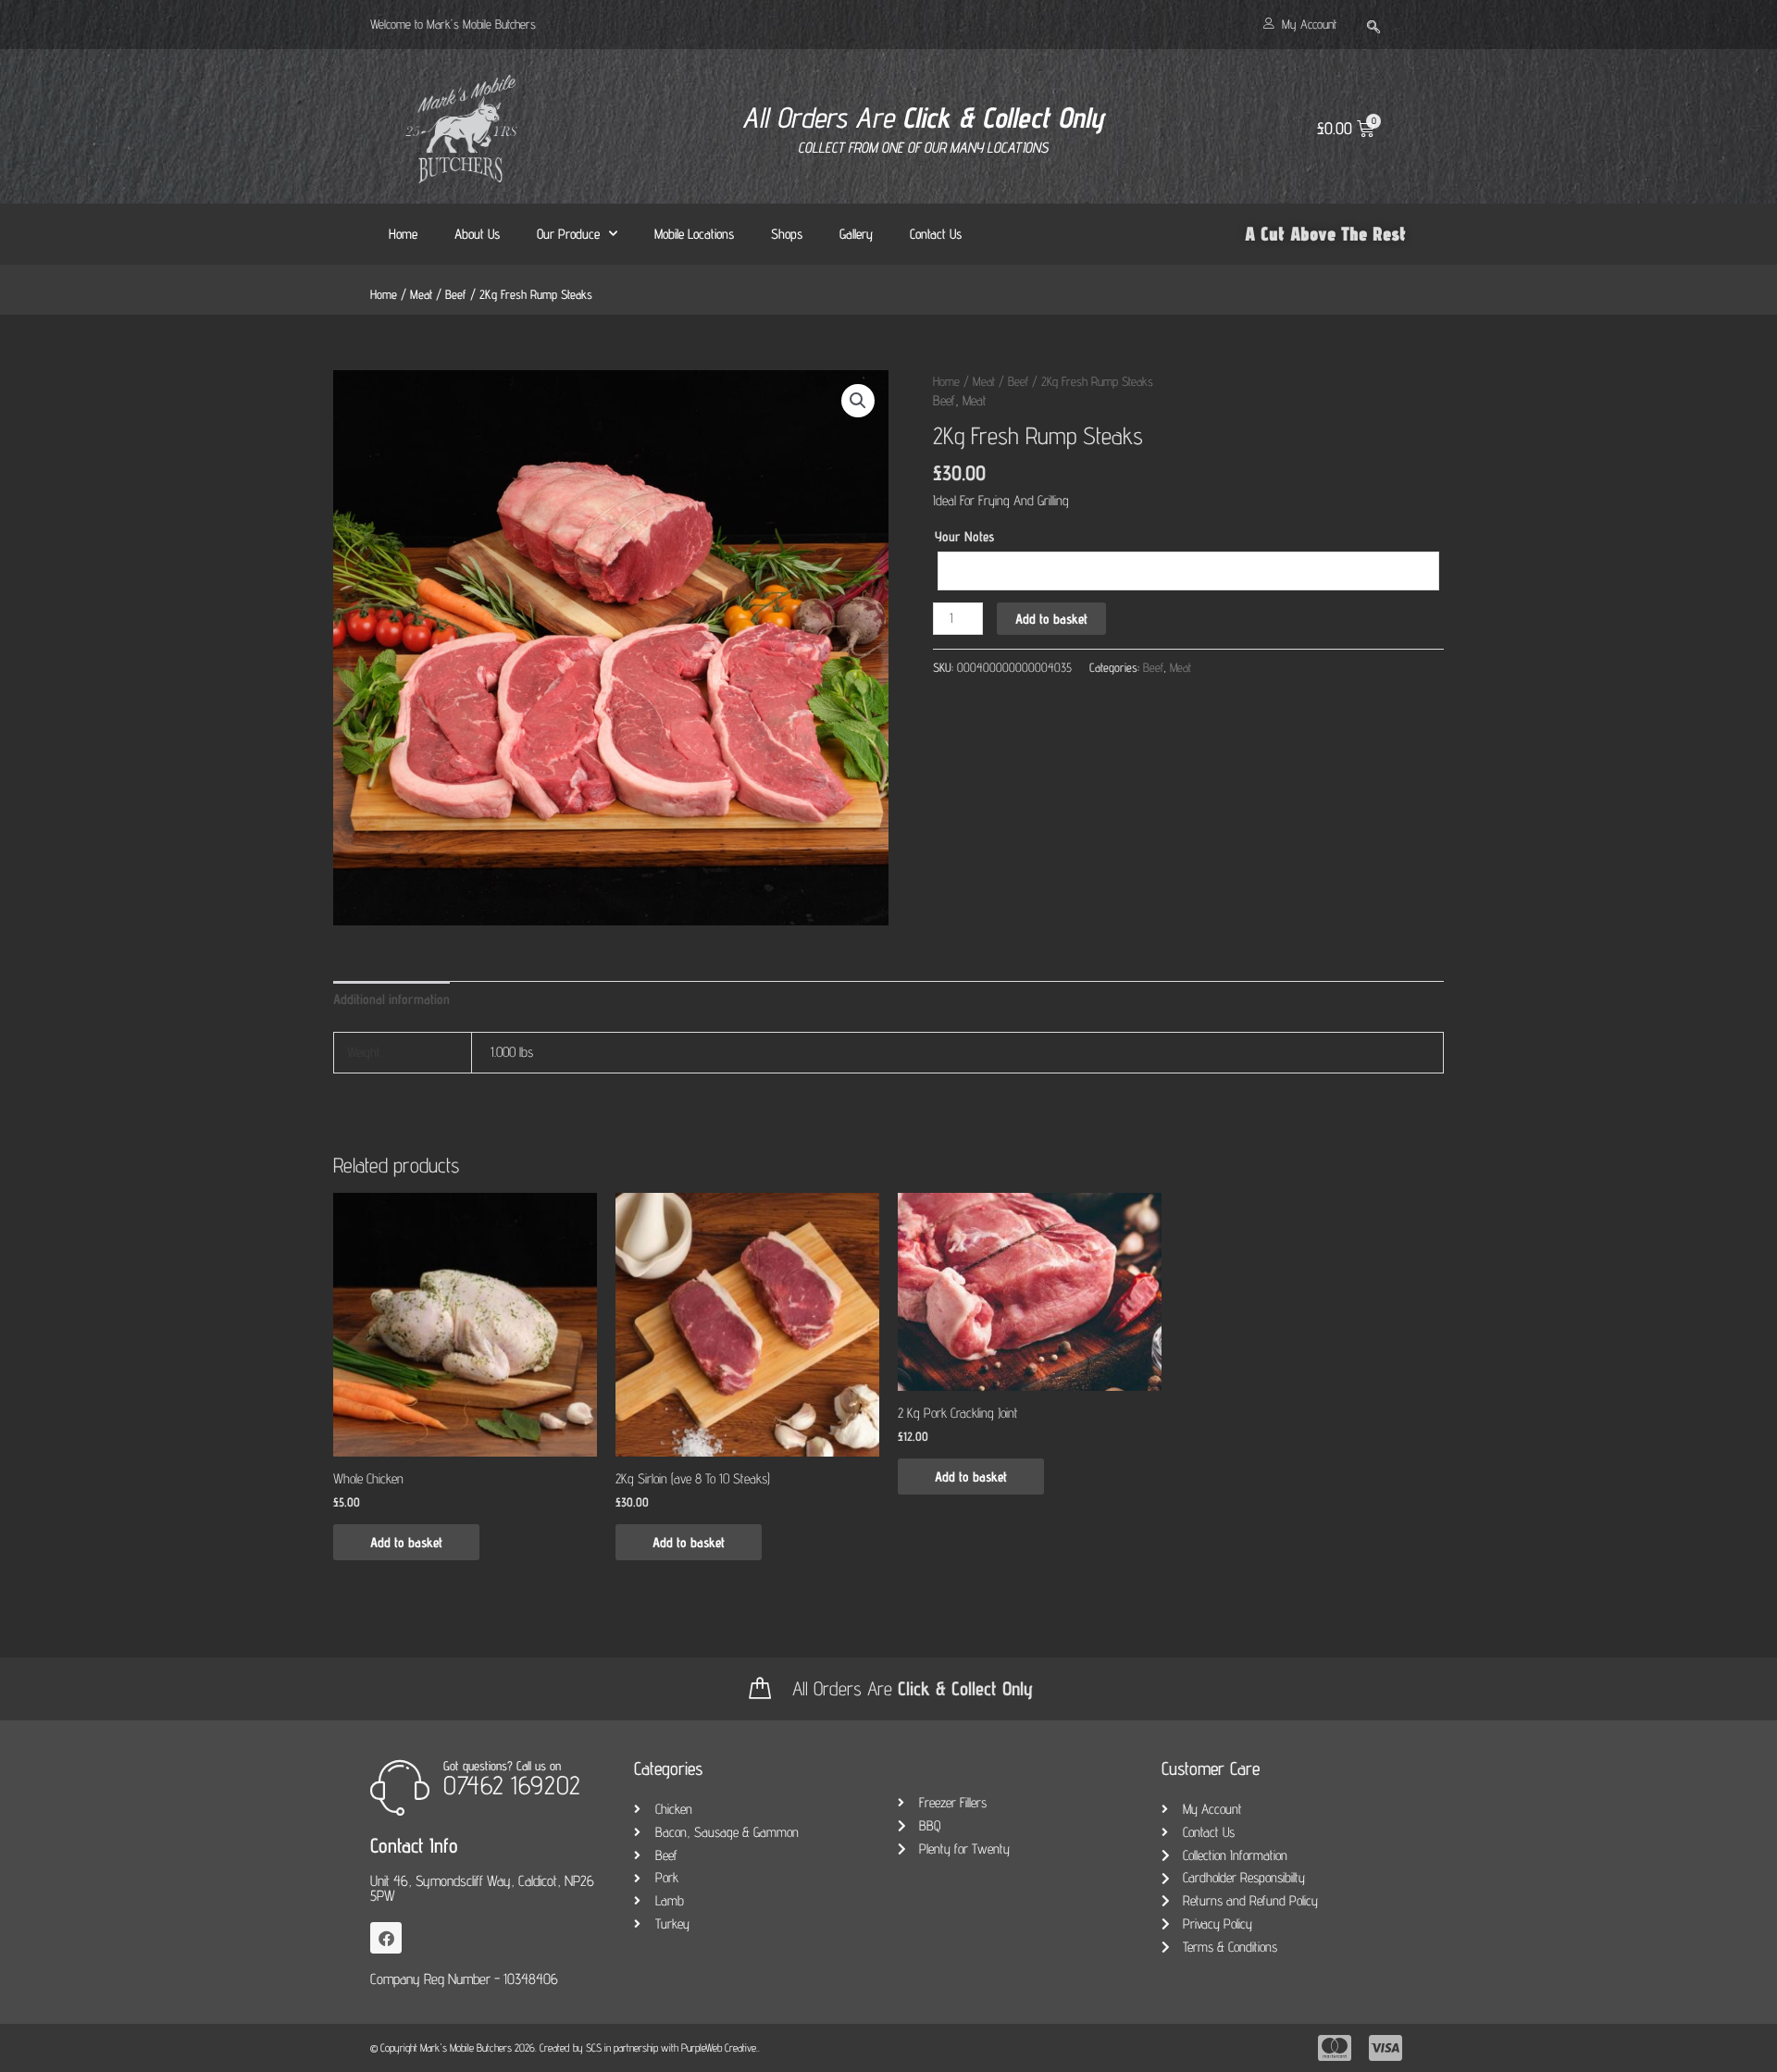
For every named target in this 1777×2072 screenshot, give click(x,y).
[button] (1373, 20)
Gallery (856, 234)
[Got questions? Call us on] (400, 1787)
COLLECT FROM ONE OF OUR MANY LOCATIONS (923, 148)
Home (403, 234)
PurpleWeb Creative (719, 2047)
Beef (456, 294)
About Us (477, 234)
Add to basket (1051, 619)
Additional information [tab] (391, 999)
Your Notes (964, 536)
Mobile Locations (694, 234)
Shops (787, 234)
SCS (594, 2047)
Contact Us (936, 234)
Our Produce (568, 234)
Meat (421, 294)
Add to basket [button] (406, 1542)
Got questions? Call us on (502, 1766)
